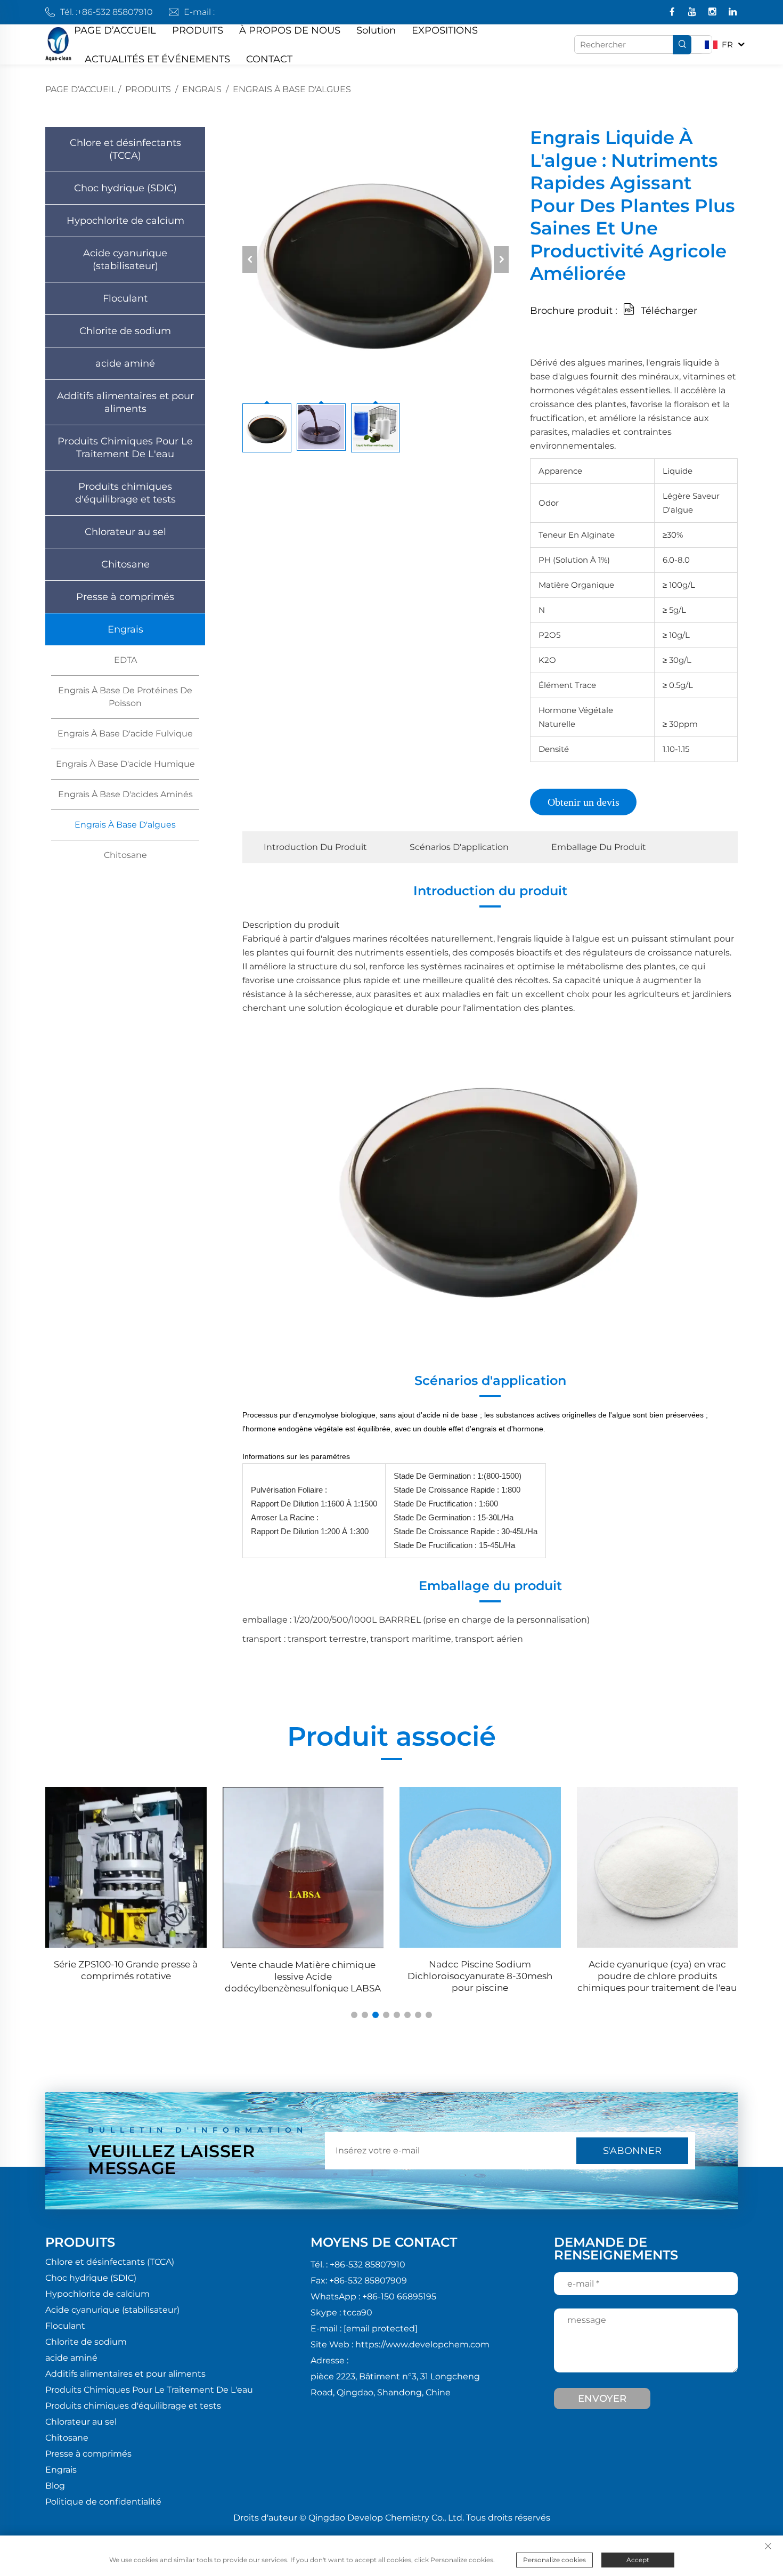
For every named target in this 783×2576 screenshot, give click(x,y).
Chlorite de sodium (125, 331)
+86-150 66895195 (399, 2296)
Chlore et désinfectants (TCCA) (125, 149)
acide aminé (125, 363)
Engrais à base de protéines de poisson (125, 697)
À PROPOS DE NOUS (290, 30)
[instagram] (713, 13)
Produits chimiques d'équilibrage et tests (125, 493)
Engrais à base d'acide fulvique (125, 734)
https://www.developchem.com (422, 2344)
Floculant (125, 298)
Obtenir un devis (584, 802)
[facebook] (673, 13)
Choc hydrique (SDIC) (125, 188)
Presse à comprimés (125, 597)
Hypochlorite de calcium (125, 221)
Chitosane (125, 564)
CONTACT (269, 59)
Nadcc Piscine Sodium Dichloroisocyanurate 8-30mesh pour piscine (306, 1976)
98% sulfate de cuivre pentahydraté (660, 1964)
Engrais (202, 89)
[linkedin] (733, 13)
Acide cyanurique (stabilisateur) (125, 260)
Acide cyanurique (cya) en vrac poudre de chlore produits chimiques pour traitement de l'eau (483, 1976)
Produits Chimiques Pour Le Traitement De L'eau (125, 448)
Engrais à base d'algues (292, 89)
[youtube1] (693, 13)
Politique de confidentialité (103, 2502)
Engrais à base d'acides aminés (125, 794)
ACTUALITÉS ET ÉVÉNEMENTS (157, 59)
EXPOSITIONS (445, 30)
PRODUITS (198, 30)
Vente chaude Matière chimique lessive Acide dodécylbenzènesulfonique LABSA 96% (129, 1977)
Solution (376, 30)
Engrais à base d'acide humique (125, 764)
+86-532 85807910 (115, 12)
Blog (55, 2486)
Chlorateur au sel (125, 532)
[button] (354, 2015)
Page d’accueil (81, 89)
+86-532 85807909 (368, 2281)
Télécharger (669, 311)
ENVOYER (602, 2399)
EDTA (125, 660)
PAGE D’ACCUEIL (115, 30)
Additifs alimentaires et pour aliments (125, 402)
